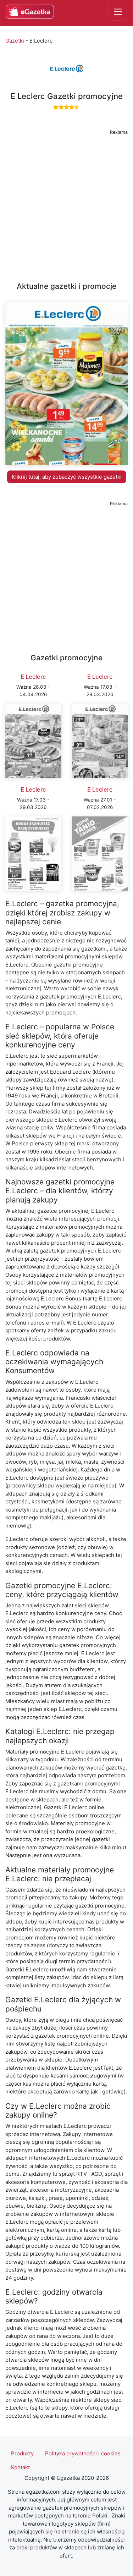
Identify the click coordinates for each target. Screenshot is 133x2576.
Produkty (22, 2453)
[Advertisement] (66, 204)
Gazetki (15, 41)
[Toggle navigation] (118, 12)
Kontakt (20, 2467)
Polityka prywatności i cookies (83, 2453)
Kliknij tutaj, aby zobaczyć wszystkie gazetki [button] (67, 477)
